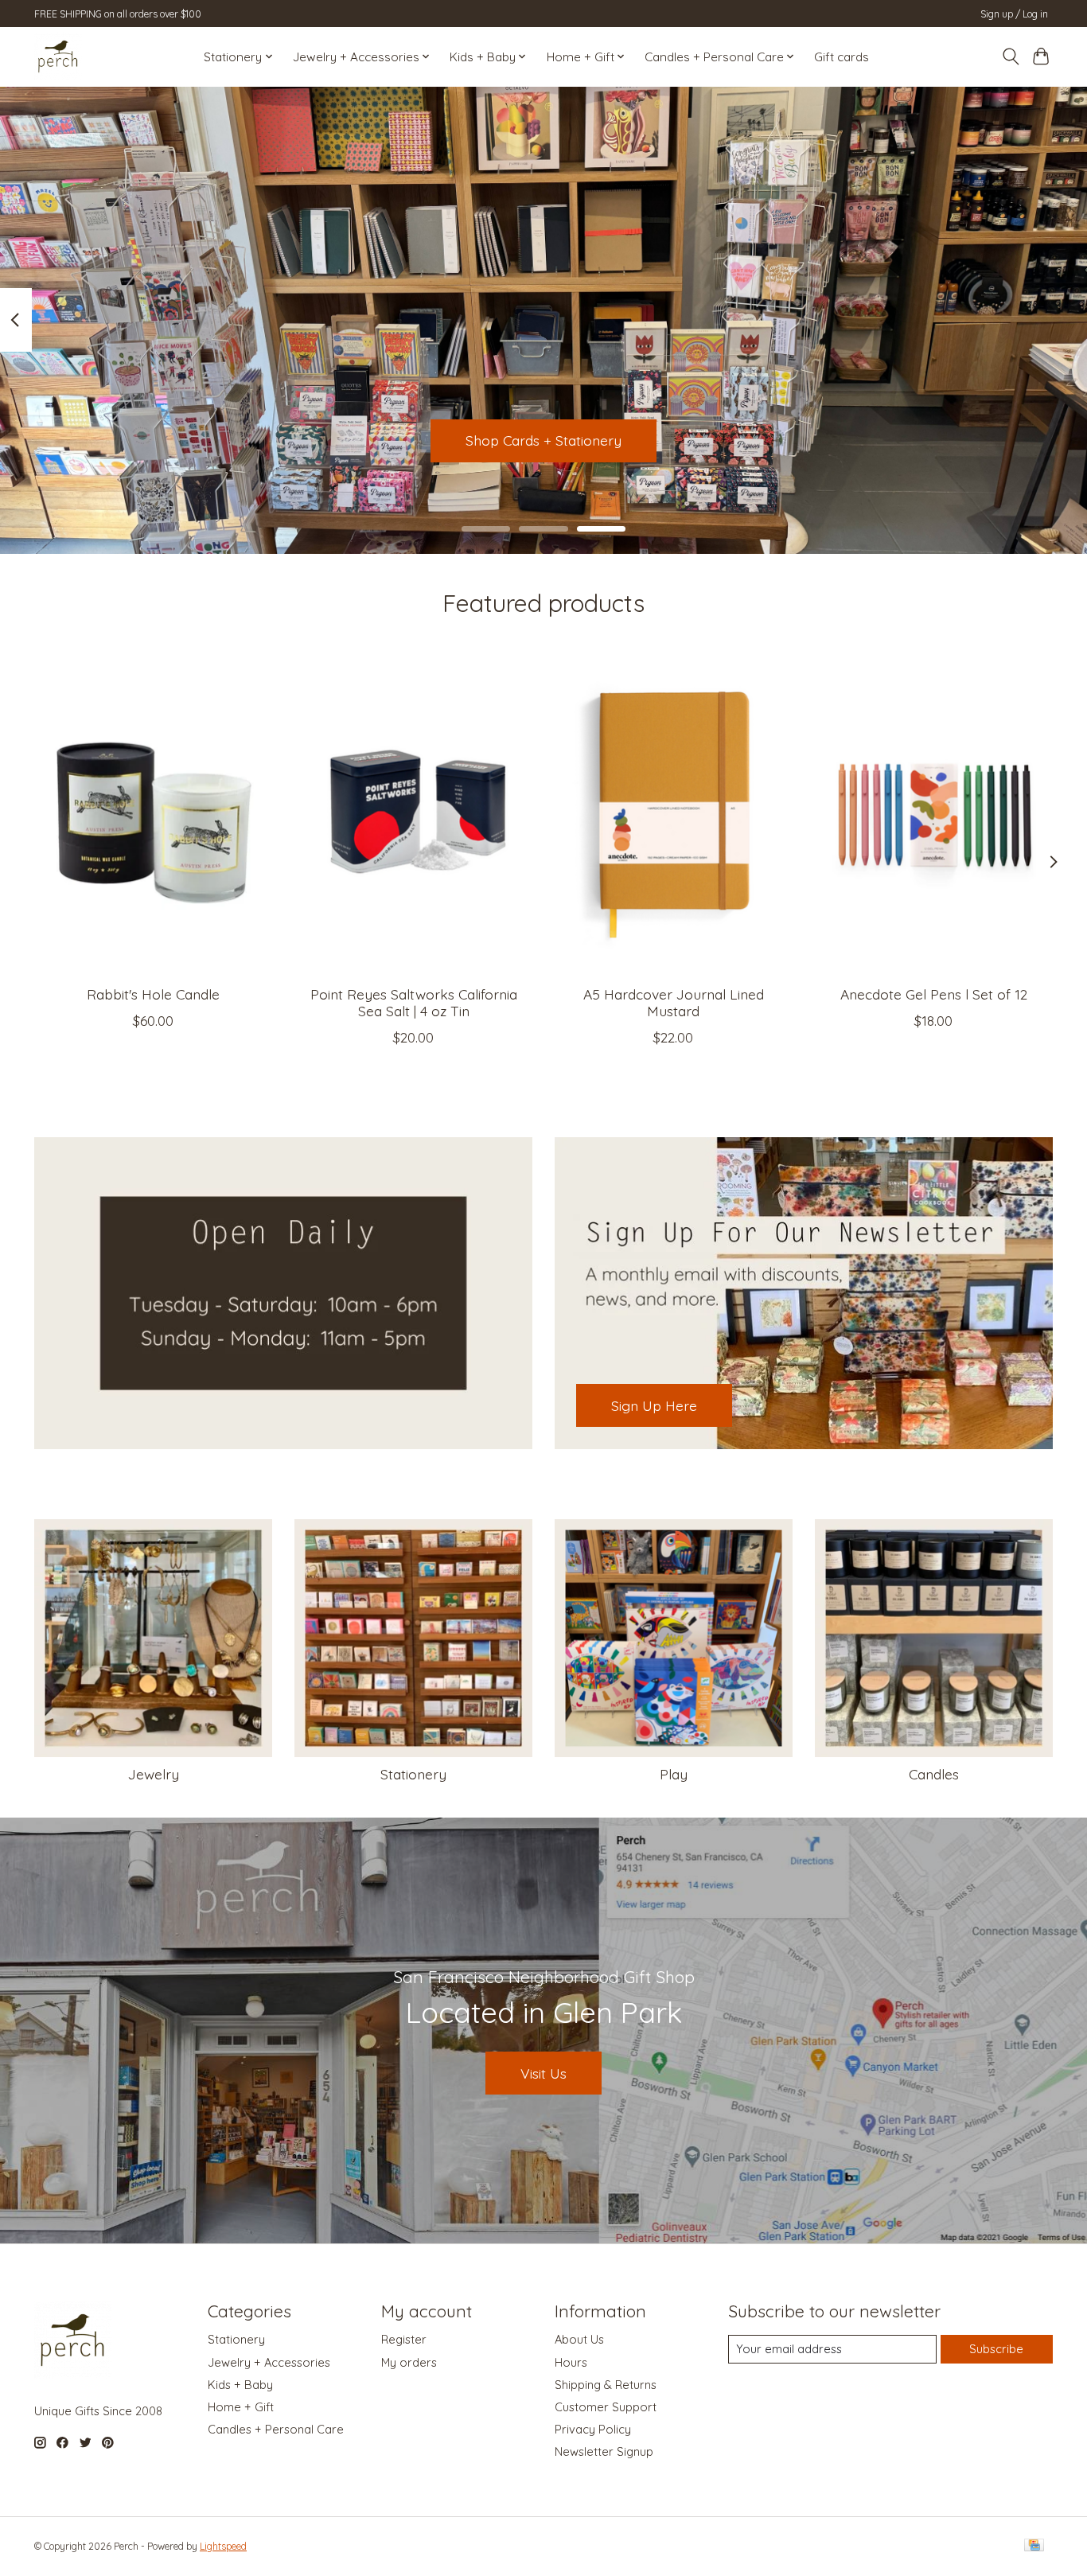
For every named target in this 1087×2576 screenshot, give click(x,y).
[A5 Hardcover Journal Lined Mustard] (674, 814)
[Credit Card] (1034, 2546)
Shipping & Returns (606, 2385)
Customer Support (606, 2407)
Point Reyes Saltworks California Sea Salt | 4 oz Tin (414, 1002)
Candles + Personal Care (276, 2429)
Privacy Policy (593, 2429)
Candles (934, 1774)
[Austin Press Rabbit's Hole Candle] (153, 814)
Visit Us (543, 2073)
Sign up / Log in (1014, 14)
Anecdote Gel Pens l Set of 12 (934, 994)
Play (674, 1774)
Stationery (413, 1774)
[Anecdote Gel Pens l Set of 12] (934, 814)
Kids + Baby (240, 2385)
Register (404, 2339)
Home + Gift (241, 2407)
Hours (571, 2362)
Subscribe (996, 2349)
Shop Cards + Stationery (543, 440)
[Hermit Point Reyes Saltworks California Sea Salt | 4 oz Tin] (413, 814)
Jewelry (154, 1774)
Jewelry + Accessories (269, 2362)
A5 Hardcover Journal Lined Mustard (674, 1002)
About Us (579, 2339)
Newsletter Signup (604, 2451)
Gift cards (842, 57)
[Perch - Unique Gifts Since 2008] (58, 57)
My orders (409, 2362)
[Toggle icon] (1010, 57)
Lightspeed (223, 2546)
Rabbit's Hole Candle (153, 994)
